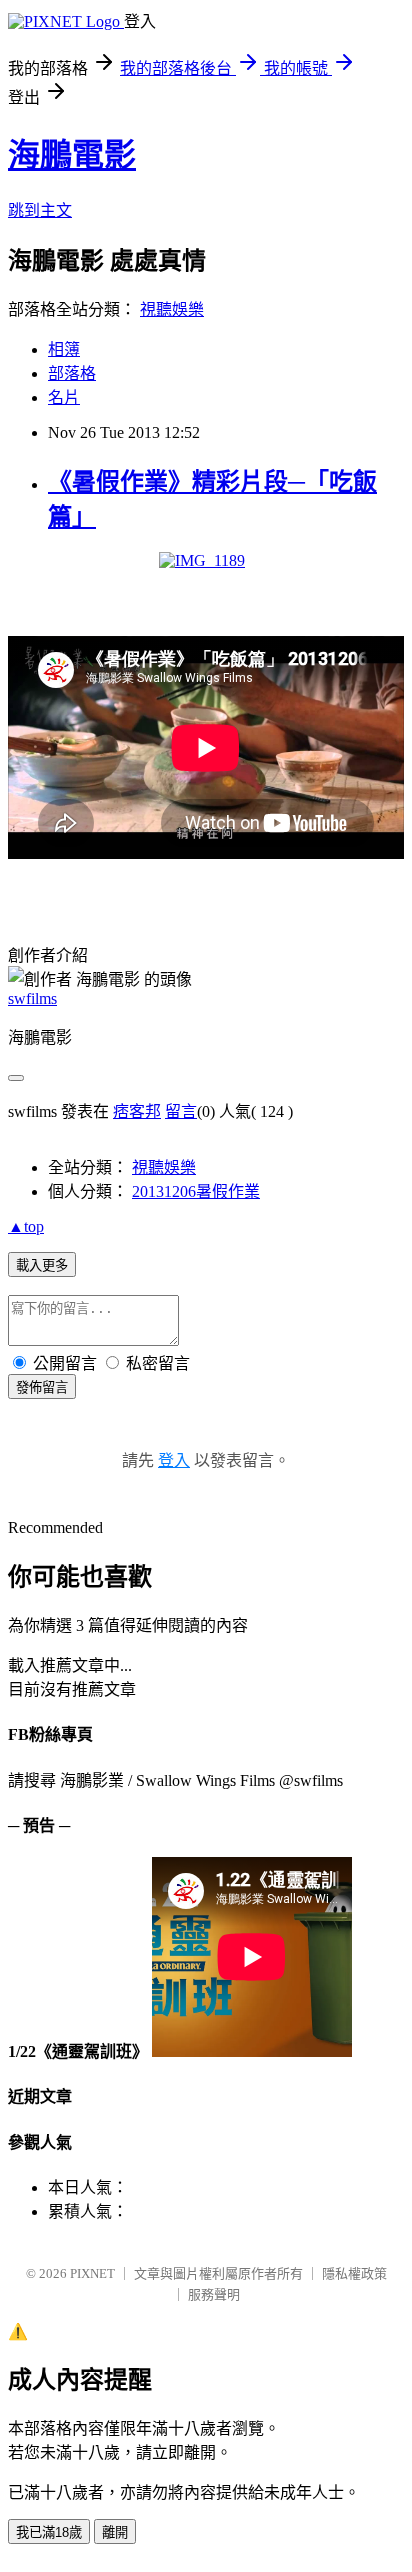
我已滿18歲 (49, 2532)
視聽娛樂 (172, 309)
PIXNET (92, 2273)
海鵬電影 (72, 155)
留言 (181, 1111)
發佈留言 (42, 1387)
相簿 (64, 349)
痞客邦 (137, 1111)
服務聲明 (214, 2294)
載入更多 (42, 1265)
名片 (64, 397)
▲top (26, 1226)
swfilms (32, 998)
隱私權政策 (354, 2273)
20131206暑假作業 (196, 1191)
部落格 (72, 373)
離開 (115, 2532)
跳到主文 (40, 210)
